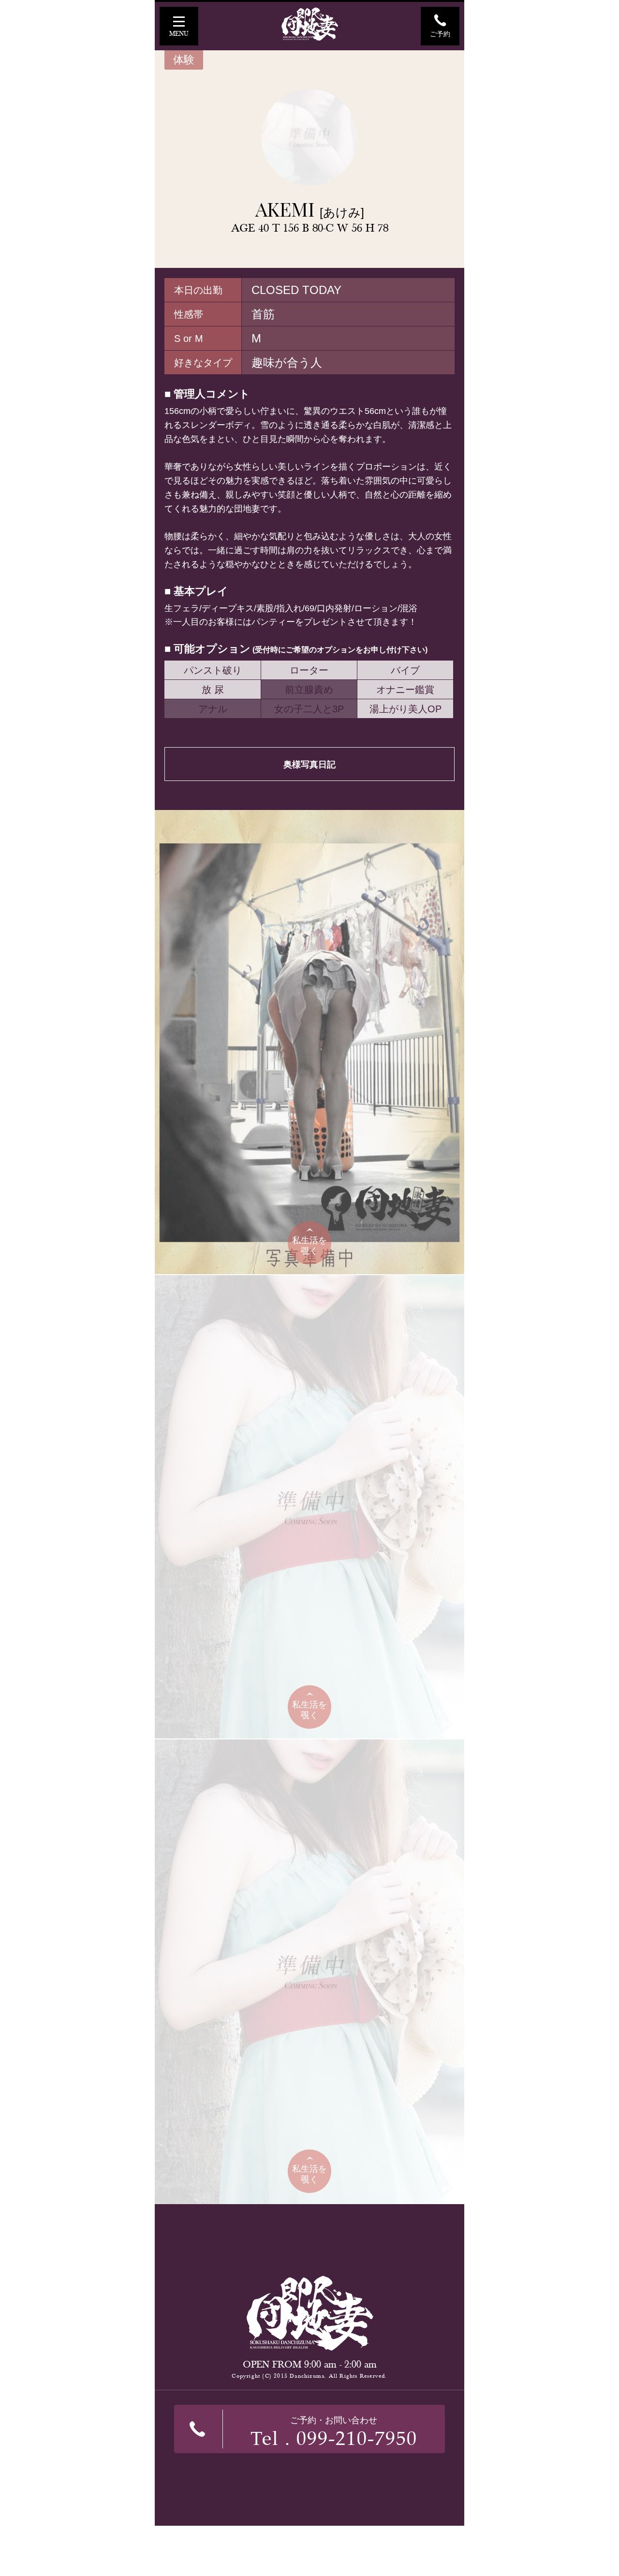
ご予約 (440, 34)
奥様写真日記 (309, 765)
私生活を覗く (309, 1246)
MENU (179, 34)
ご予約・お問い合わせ (334, 2433)
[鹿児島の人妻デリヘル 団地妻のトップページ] (309, 24)
